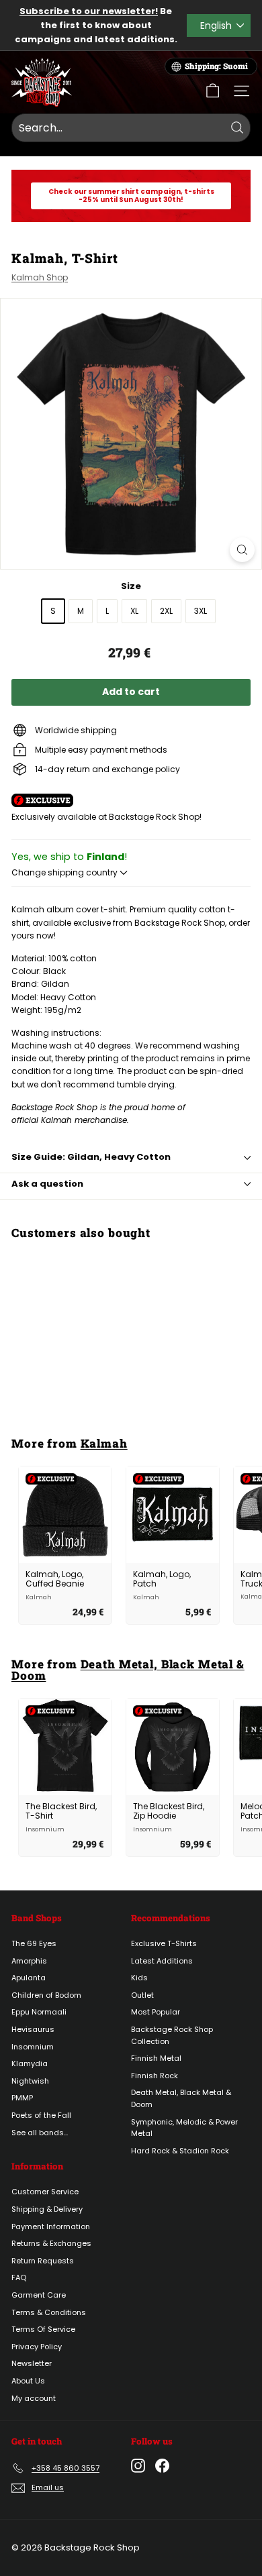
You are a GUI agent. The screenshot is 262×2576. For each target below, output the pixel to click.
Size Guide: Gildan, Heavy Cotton (91, 1157)
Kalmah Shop (40, 277)
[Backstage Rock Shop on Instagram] (138, 2466)
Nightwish (30, 2081)
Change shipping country (65, 872)
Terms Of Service (43, 2329)
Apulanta (29, 1978)
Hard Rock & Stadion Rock (180, 2151)
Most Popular (156, 2012)
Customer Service (45, 2192)
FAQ (19, 2277)
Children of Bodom (46, 1995)
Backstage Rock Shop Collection (172, 2035)
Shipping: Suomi (216, 66)
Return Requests (43, 2261)
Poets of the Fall (41, 2115)
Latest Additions (162, 1961)
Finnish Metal (156, 2058)
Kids (139, 1978)
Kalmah (104, 1443)
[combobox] (131, 128)
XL (134, 611)
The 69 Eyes (34, 1943)
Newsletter (32, 2363)
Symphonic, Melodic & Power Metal (184, 2128)
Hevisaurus (33, 2029)
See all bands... (40, 2133)
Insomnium (33, 2047)
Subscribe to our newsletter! (89, 11)
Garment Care (39, 2295)
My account (34, 2398)
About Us (28, 2381)
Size (131, 586)
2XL (166, 611)
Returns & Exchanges (51, 2243)
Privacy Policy (37, 2347)
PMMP (22, 2098)
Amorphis (29, 1961)
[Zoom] (242, 550)
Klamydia (30, 2063)
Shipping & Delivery (47, 2209)
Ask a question (47, 1184)
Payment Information (51, 2226)
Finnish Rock (155, 2076)
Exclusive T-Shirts (164, 1943)
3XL (201, 611)
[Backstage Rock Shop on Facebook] (162, 2466)
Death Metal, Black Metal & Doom (128, 1670)
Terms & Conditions (49, 2312)
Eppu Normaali (39, 2012)
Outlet (142, 1995)
